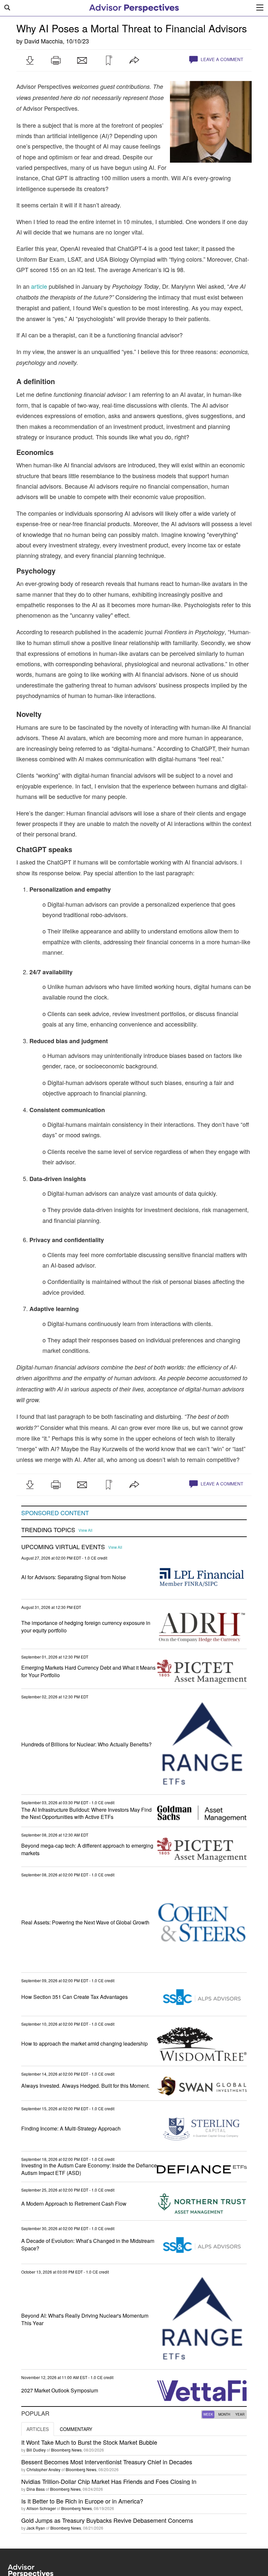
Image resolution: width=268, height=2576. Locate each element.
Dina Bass (36, 2489)
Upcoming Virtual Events (63, 1547)
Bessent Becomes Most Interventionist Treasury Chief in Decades (107, 2462)
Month (224, 2414)
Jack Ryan (36, 2528)
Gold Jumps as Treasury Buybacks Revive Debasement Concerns (107, 2520)
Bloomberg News (66, 2450)
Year (240, 2414)
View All (85, 1530)
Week (208, 2414)
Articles (38, 2429)
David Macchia (43, 41)
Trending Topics (48, 1530)
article (39, 286)
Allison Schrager (41, 2508)
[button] (30, 60)
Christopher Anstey (43, 2469)
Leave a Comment (221, 59)
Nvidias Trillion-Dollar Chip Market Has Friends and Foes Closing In (109, 2481)
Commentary (76, 2429)
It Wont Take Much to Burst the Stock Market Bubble (89, 2442)
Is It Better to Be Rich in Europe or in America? (82, 2501)
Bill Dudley (36, 2450)
